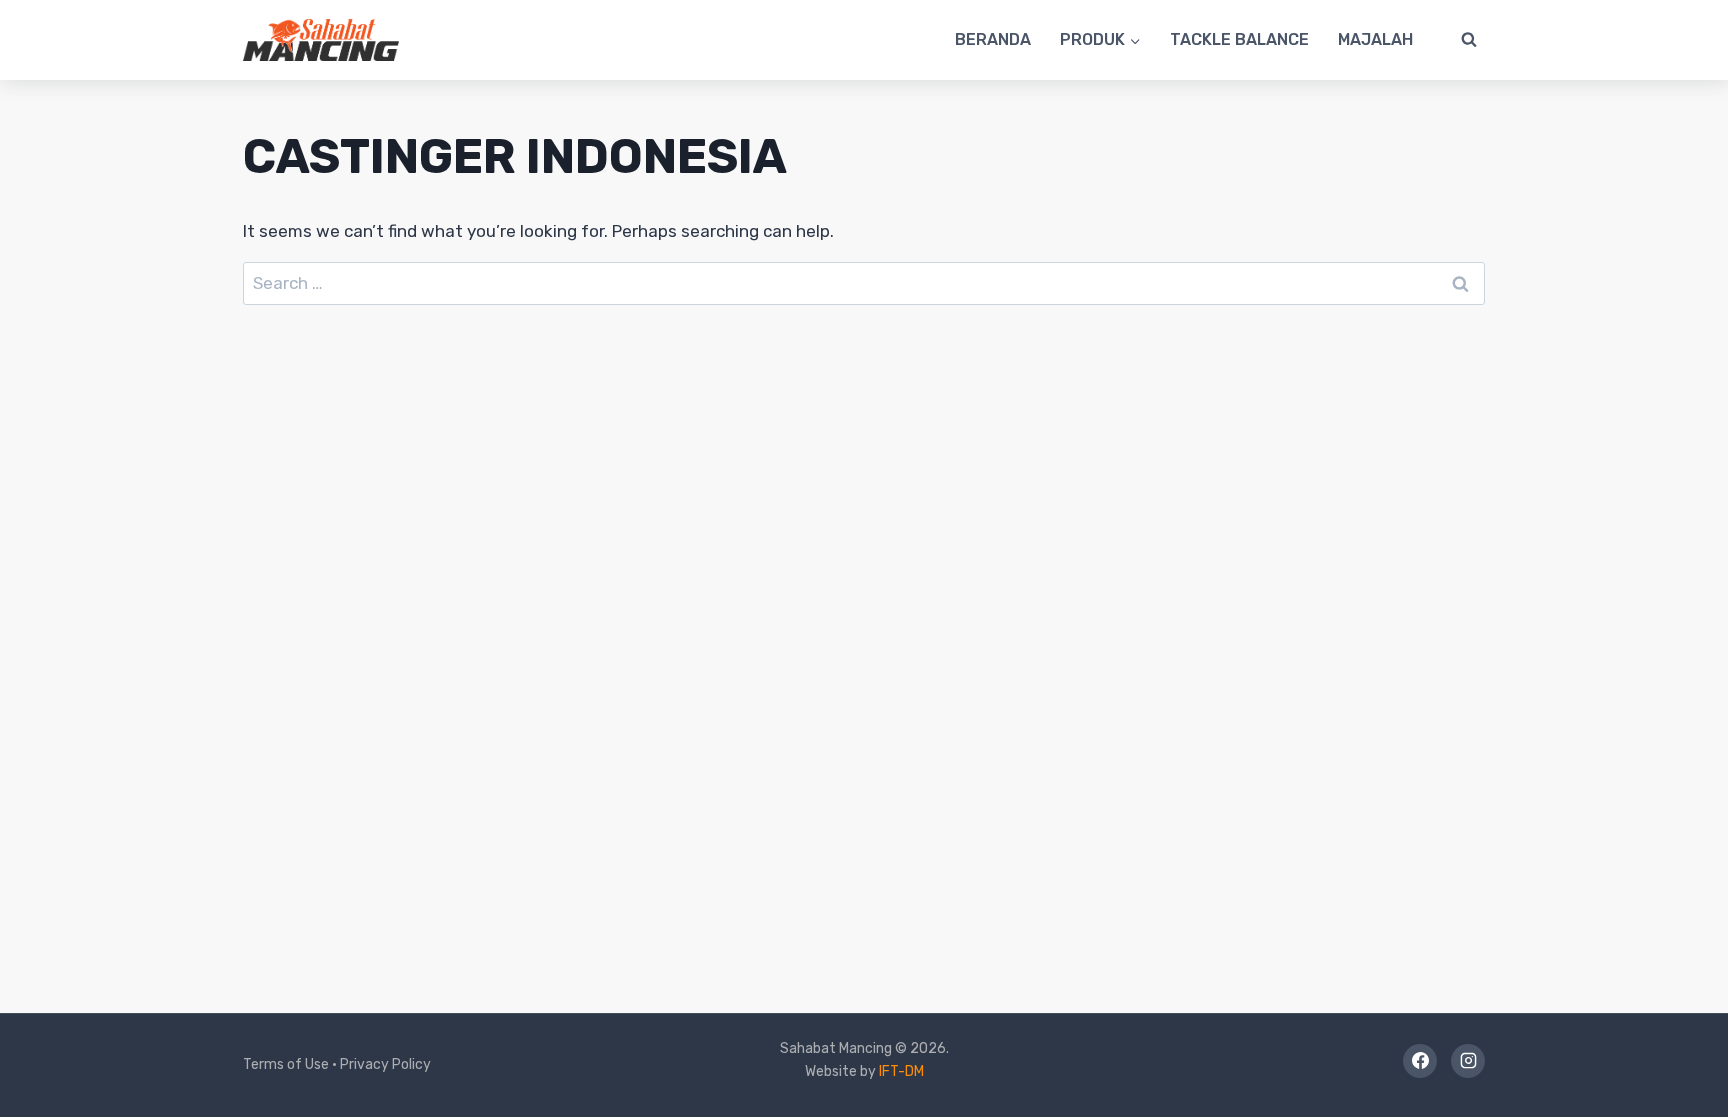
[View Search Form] (1469, 40)
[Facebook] (1420, 1061)
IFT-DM (901, 1071)
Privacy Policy (385, 1064)
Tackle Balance (1239, 39)
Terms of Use (286, 1064)
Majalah (1375, 39)
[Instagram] (1468, 1061)
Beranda (993, 39)
